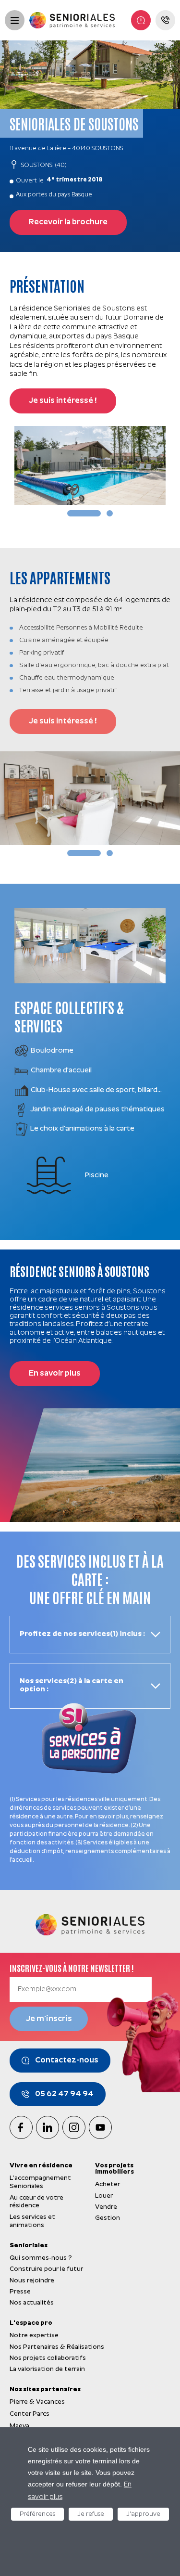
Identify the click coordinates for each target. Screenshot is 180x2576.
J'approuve (143, 2514)
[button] (84, 513)
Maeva (19, 2426)
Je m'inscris (49, 2019)
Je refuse (91, 2514)
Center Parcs (30, 2414)
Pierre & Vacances (37, 2402)
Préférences (37, 2514)
